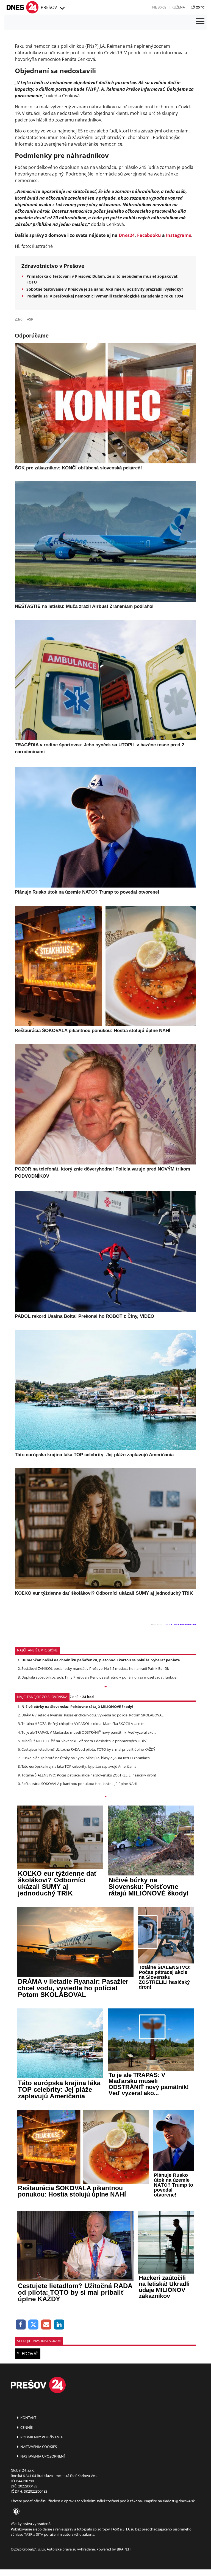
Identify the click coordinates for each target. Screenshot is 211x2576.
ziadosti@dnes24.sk (179, 2501)
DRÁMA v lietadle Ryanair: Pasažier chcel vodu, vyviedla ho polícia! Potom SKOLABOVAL (92, 1715)
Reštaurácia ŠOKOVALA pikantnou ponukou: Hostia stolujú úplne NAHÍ (79, 1784)
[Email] (46, 2325)
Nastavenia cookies (38, 2447)
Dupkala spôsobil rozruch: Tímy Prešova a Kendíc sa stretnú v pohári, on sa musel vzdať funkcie (99, 1677)
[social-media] (15, 2512)
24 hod (88, 1697)
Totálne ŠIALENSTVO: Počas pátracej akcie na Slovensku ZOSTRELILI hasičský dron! (89, 1775)
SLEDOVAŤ (28, 2354)
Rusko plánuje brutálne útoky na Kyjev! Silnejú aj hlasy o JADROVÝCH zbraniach (86, 1758)
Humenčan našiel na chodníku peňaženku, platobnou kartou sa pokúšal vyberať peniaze (101, 1660)
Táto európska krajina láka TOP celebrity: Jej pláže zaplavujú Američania (79, 1766)
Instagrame (179, 235)
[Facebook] (21, 2325)
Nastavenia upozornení (42, 2456)
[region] (62, 8)
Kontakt (28, 2418)
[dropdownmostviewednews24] (105, 1797)
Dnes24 (127, 235)
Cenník (26, 2427)
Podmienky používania (41, 2437)
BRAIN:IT (124, 2549)
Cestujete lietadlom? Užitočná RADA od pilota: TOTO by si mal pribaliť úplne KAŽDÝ (88, 1749)
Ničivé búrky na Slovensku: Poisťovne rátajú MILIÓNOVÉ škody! (77, 1707)
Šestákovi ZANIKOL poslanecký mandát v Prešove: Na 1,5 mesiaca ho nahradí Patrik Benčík (95, 1668)
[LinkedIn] (59, 2325)
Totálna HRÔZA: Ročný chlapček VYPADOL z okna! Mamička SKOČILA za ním (83, 1724)
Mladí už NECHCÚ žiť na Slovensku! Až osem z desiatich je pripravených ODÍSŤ (85, 1741)
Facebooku (149, 235)
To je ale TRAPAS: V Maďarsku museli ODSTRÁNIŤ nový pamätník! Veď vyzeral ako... (89, 1732)
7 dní (73, 1697)
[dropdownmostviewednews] (105, 1687)
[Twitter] (34, 2325)
